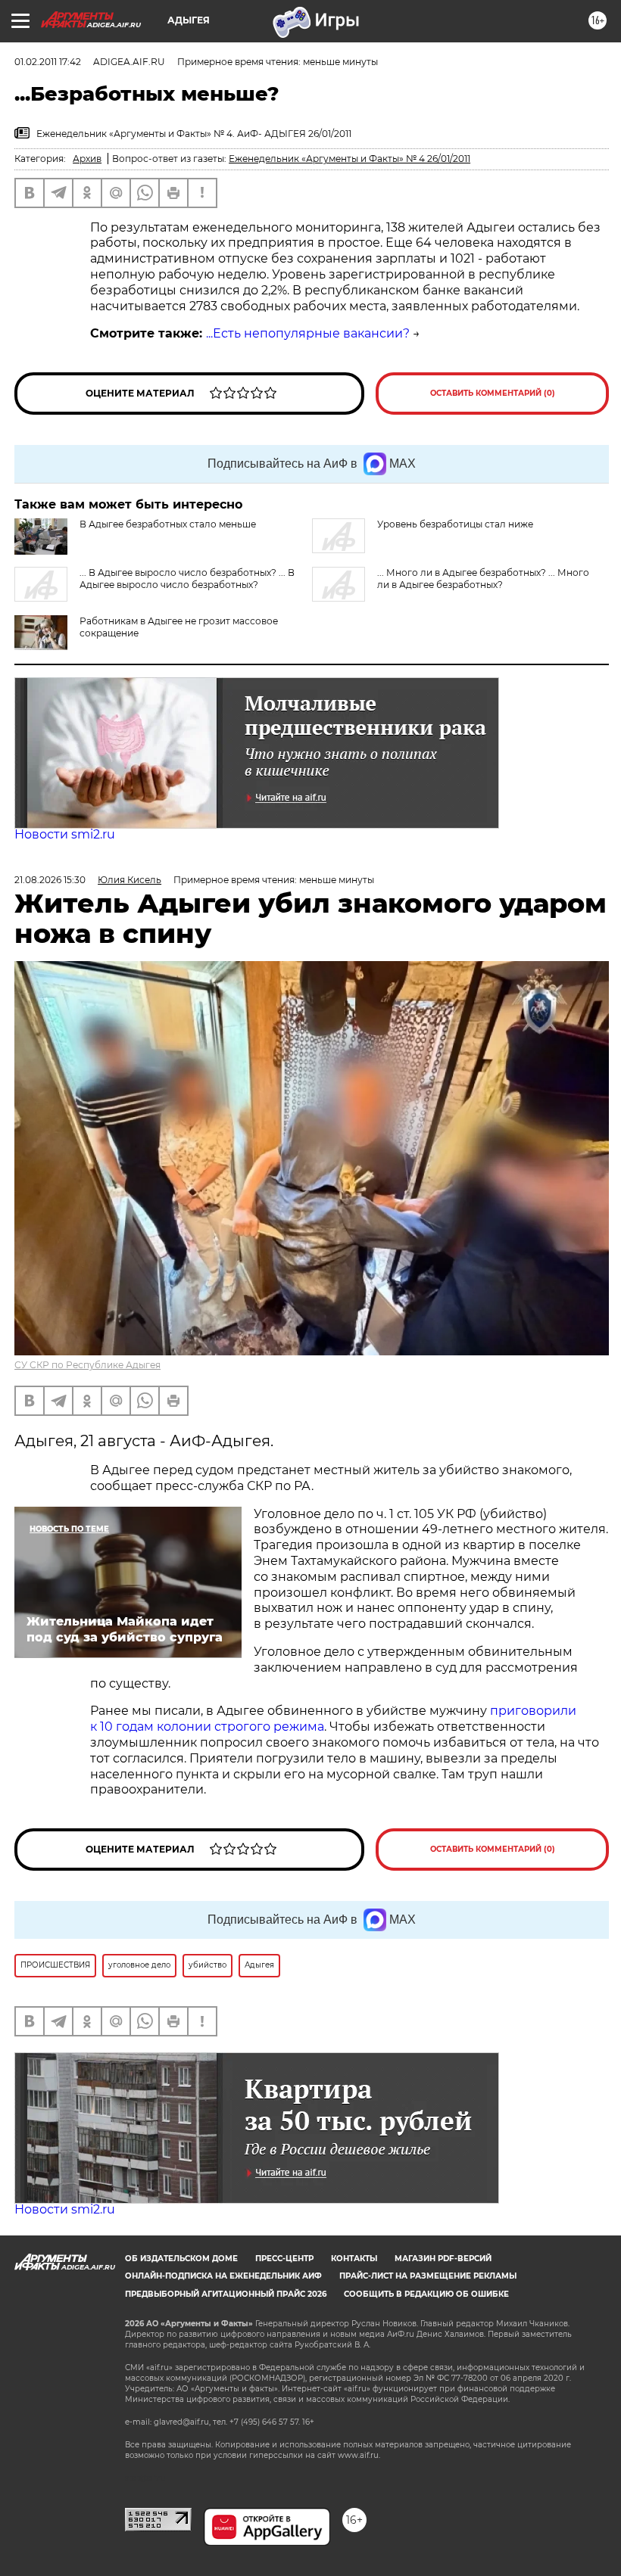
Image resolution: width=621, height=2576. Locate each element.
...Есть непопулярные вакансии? (308, 333)
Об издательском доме (181, 2259)
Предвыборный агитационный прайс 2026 (226, 2294)
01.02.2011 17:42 (48, 62)
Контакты (354, 2259)
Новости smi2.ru (65, 834)
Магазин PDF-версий (443, 2259)
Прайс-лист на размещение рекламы (428, 2276)
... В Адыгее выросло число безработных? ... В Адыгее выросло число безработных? (187, 579)
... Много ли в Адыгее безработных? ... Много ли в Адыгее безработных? (483, 579)
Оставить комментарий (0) (493, 393)
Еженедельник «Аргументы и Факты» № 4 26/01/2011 (350, 159)
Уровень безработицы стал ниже (455, 524)
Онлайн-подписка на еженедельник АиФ (223, 2276)
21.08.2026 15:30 (50, 880)
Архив (87, 159)
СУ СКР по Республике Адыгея (87, 1365)
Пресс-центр (284, 2259)
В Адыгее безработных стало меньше (168, 524)
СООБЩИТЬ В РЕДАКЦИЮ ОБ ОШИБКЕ (426, 2294)
